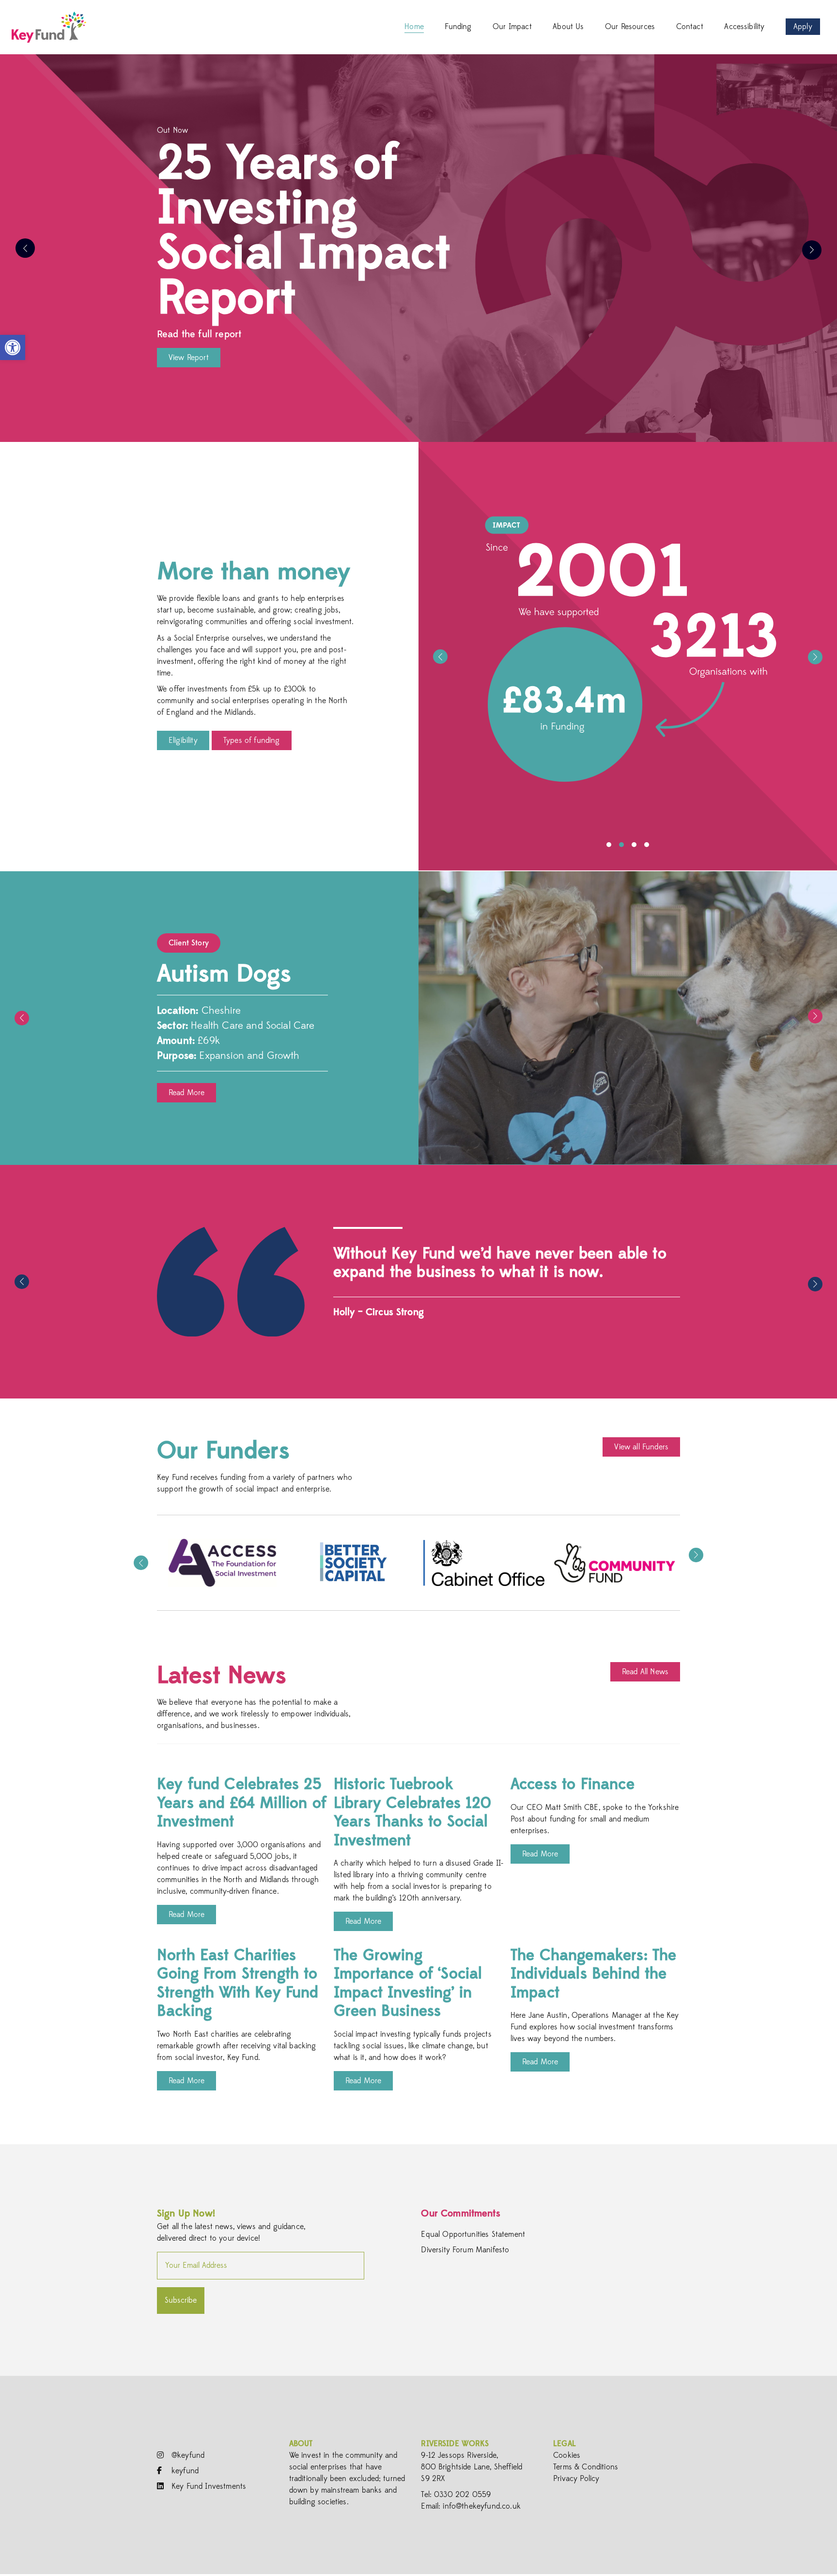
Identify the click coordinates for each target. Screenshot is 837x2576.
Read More (186, 1093)
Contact (690, 27)
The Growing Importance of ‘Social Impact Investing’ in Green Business (408, 1983)
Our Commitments (460, 2213)
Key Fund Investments (208, 2486)
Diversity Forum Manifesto (465, 2250)
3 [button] (634, 845)
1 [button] (609, 845)
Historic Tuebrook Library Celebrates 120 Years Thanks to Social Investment (413, 1812)
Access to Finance (573, 1784)
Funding (458, 27)
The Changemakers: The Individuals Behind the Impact (593, 1974)
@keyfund (187, 2455)
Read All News (645, 1672)
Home (414, 27)
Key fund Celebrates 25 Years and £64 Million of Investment (242, 1803)
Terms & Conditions (586, 2467)
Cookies (567, 2455)
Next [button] (812, 250)
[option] (418, 248)
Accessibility (744, 27)
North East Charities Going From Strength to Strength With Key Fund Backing (238, 1983)
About (301, 2444)
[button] (13, 347)
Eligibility (183, 740)
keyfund (184, 2471)
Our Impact (512, 27)
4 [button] (647, 845)
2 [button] (621, 845)
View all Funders (641, 1447)
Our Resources (630, 27)
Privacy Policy (576, 2479)
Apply (803, 27)
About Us (568, 27)
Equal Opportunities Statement (473, 2234)
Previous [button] (25, 248)
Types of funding (252, 740)
